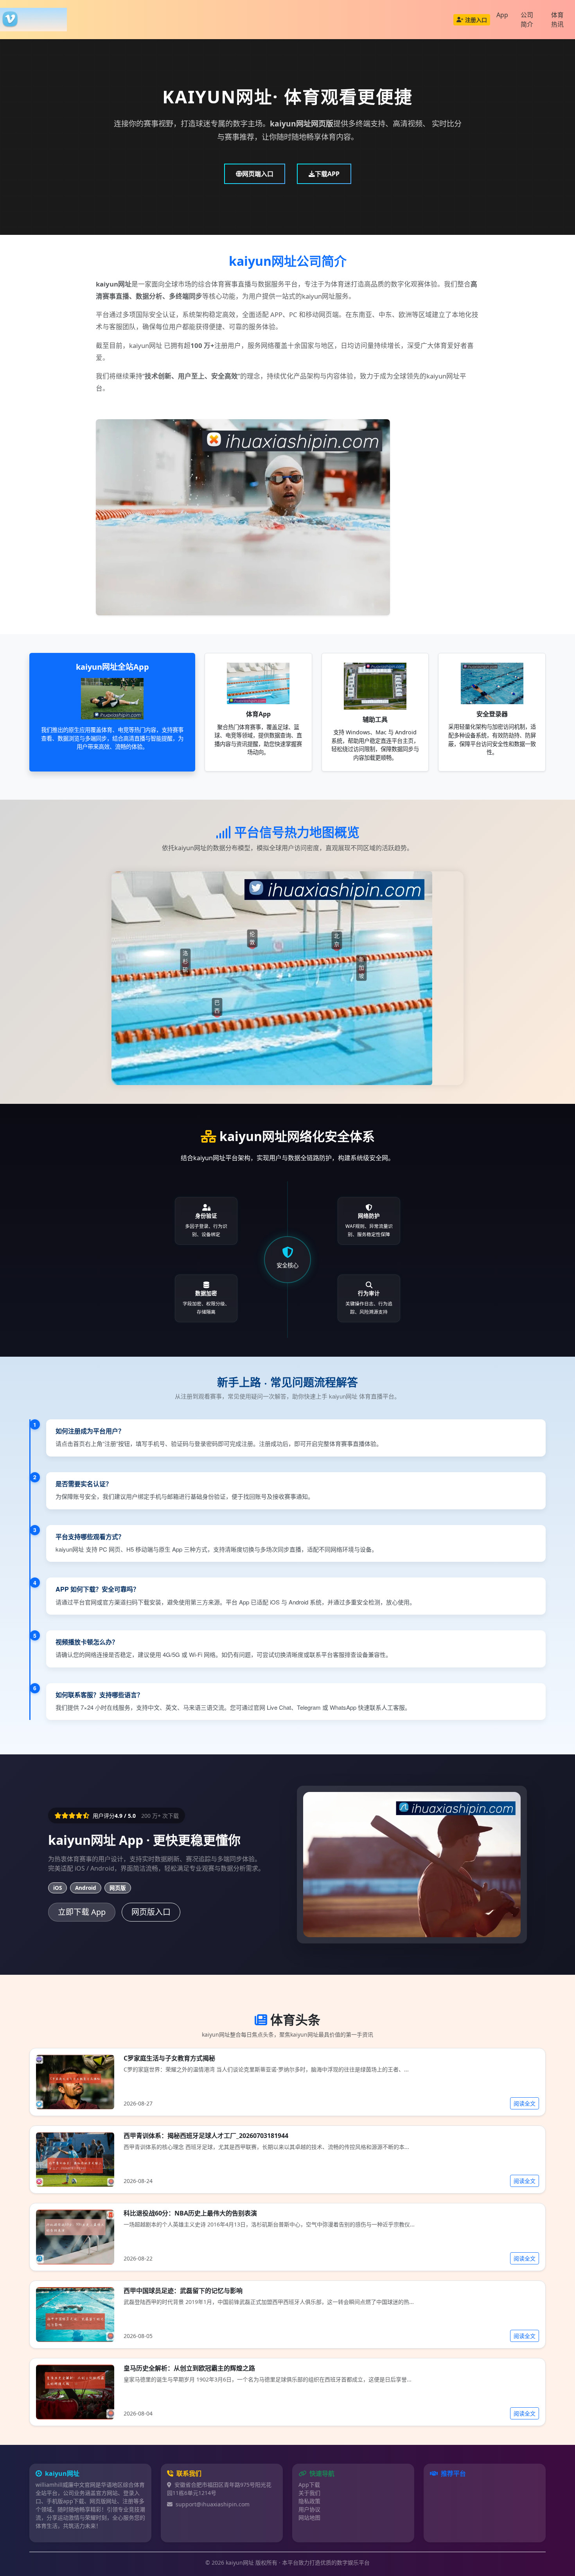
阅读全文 (525, 2103)
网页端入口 (258, 174)
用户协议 (309, 2509)
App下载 (309, 2485)
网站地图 (309, 2517)
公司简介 (527, 20)
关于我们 (309, 2493)
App (502, 15)
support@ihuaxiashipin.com (213, 2504)
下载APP (327, 174)
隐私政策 (309, 2501)
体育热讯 (557, 20)
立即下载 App (82, 1912)
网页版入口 (151, 1912)
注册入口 (476, 20)
